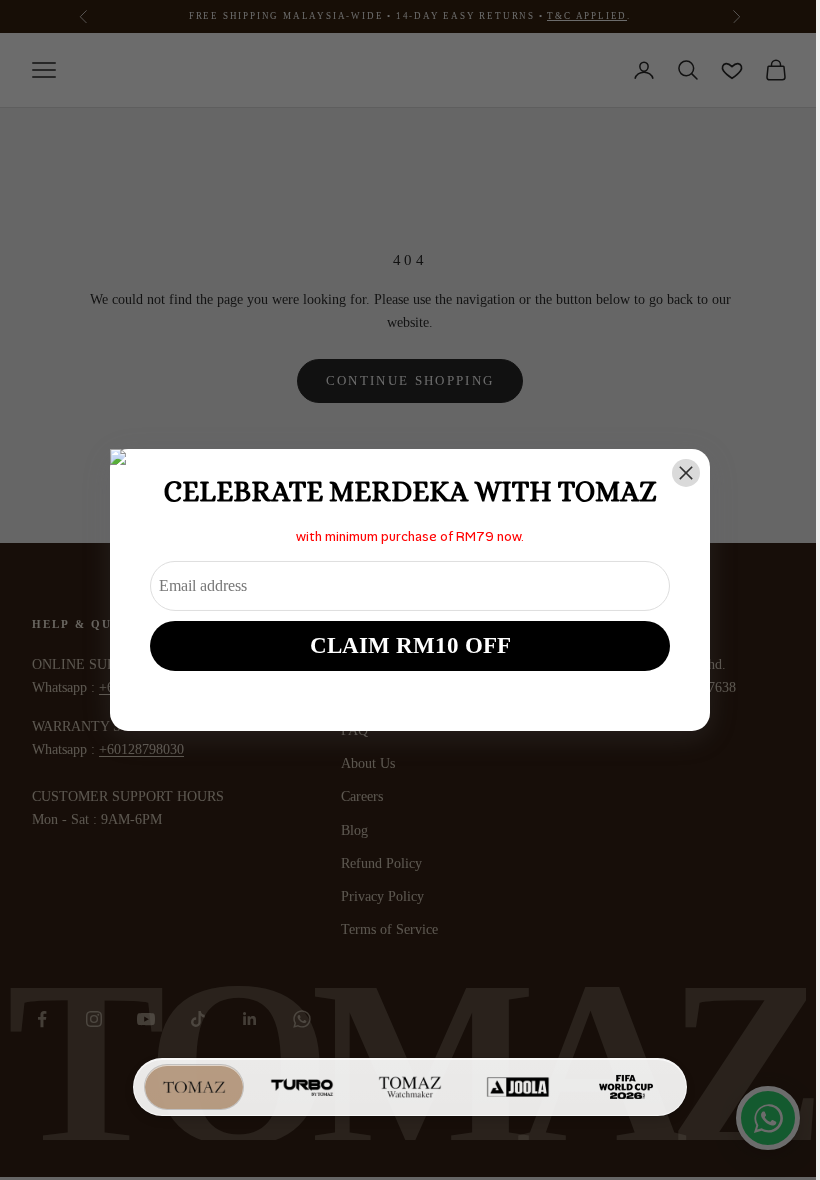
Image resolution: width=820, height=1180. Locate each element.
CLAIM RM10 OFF (410, 645)
